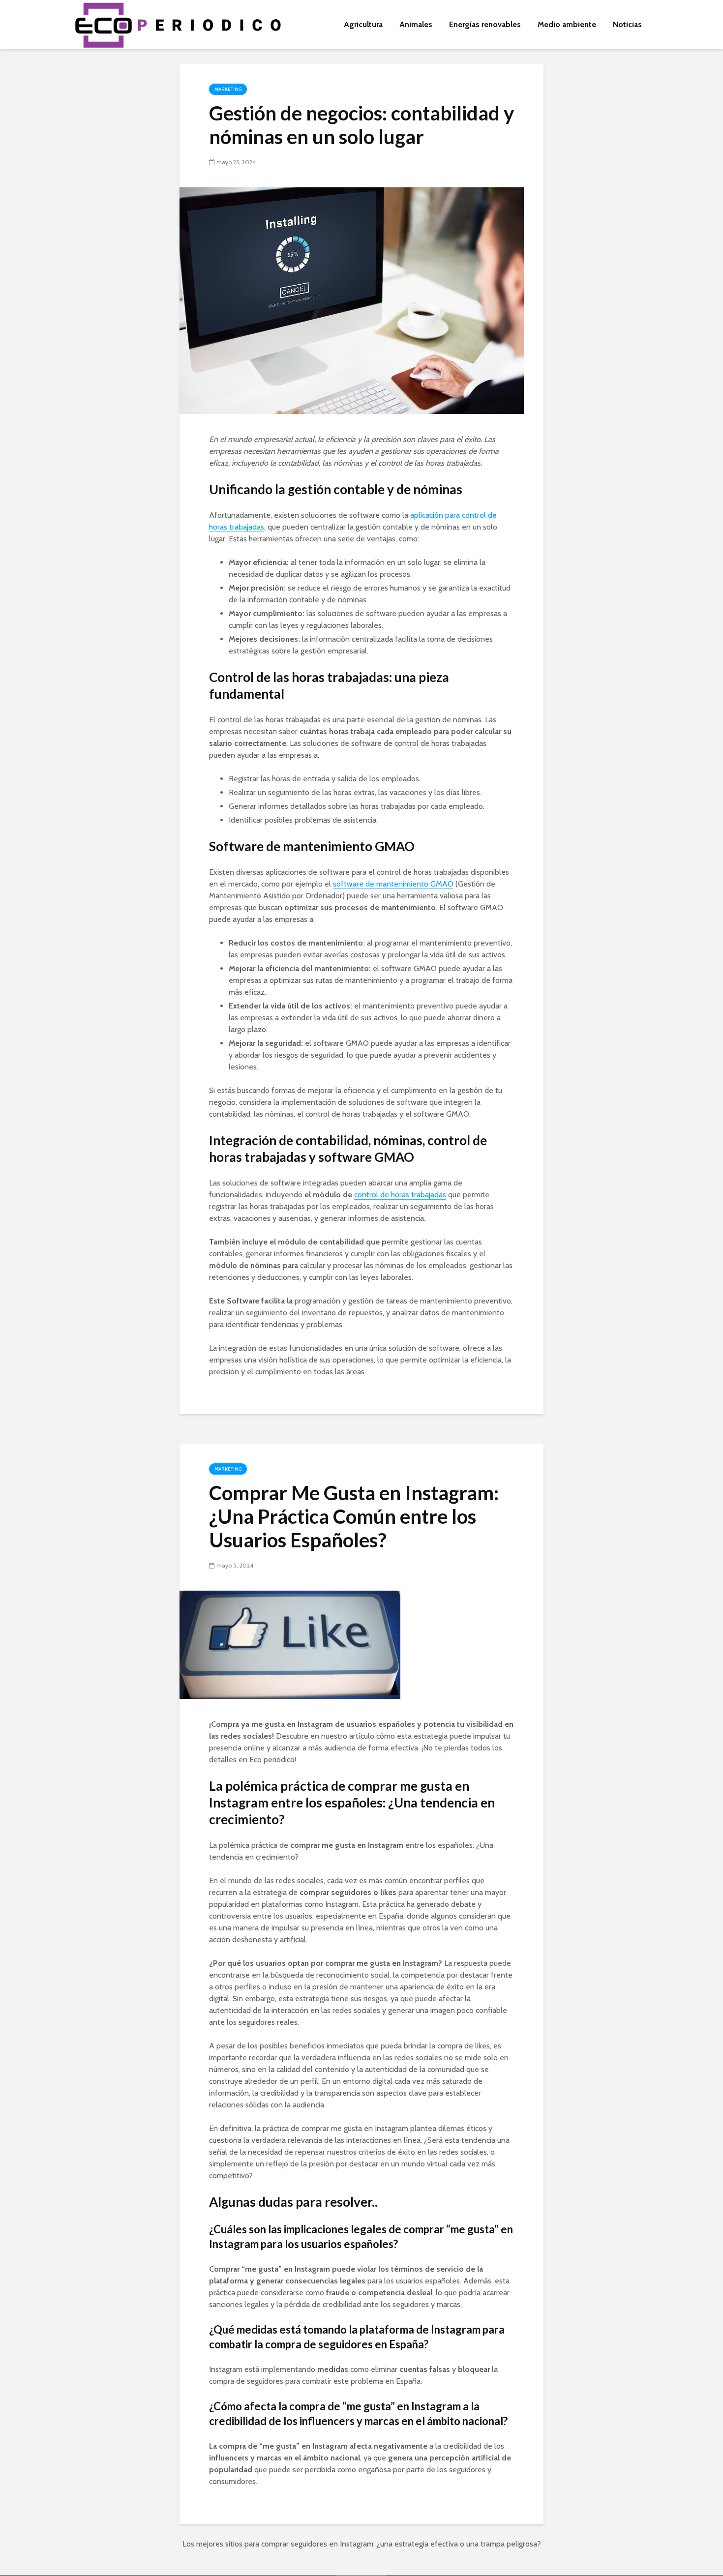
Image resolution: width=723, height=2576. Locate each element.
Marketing (228, 89)
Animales (416, 24)
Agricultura (363, 24)
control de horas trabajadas (400, 1195)
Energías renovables (485, 24)
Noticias (627, 24)
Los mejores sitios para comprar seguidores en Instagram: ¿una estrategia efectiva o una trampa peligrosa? (362, 2544)
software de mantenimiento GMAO (393, 884)
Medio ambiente (567, 24)
